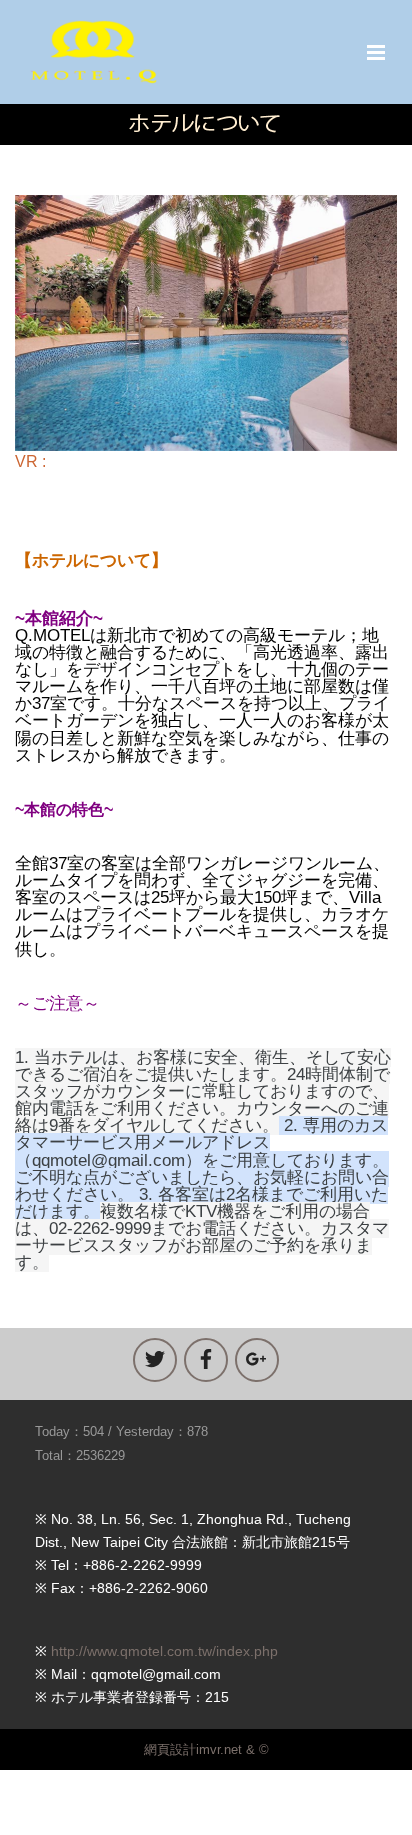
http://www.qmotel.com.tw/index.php (164, 1651)
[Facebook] (206, 1360)
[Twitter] (155, 1360)
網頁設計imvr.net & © (206, 1749)
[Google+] (257, 1360)
